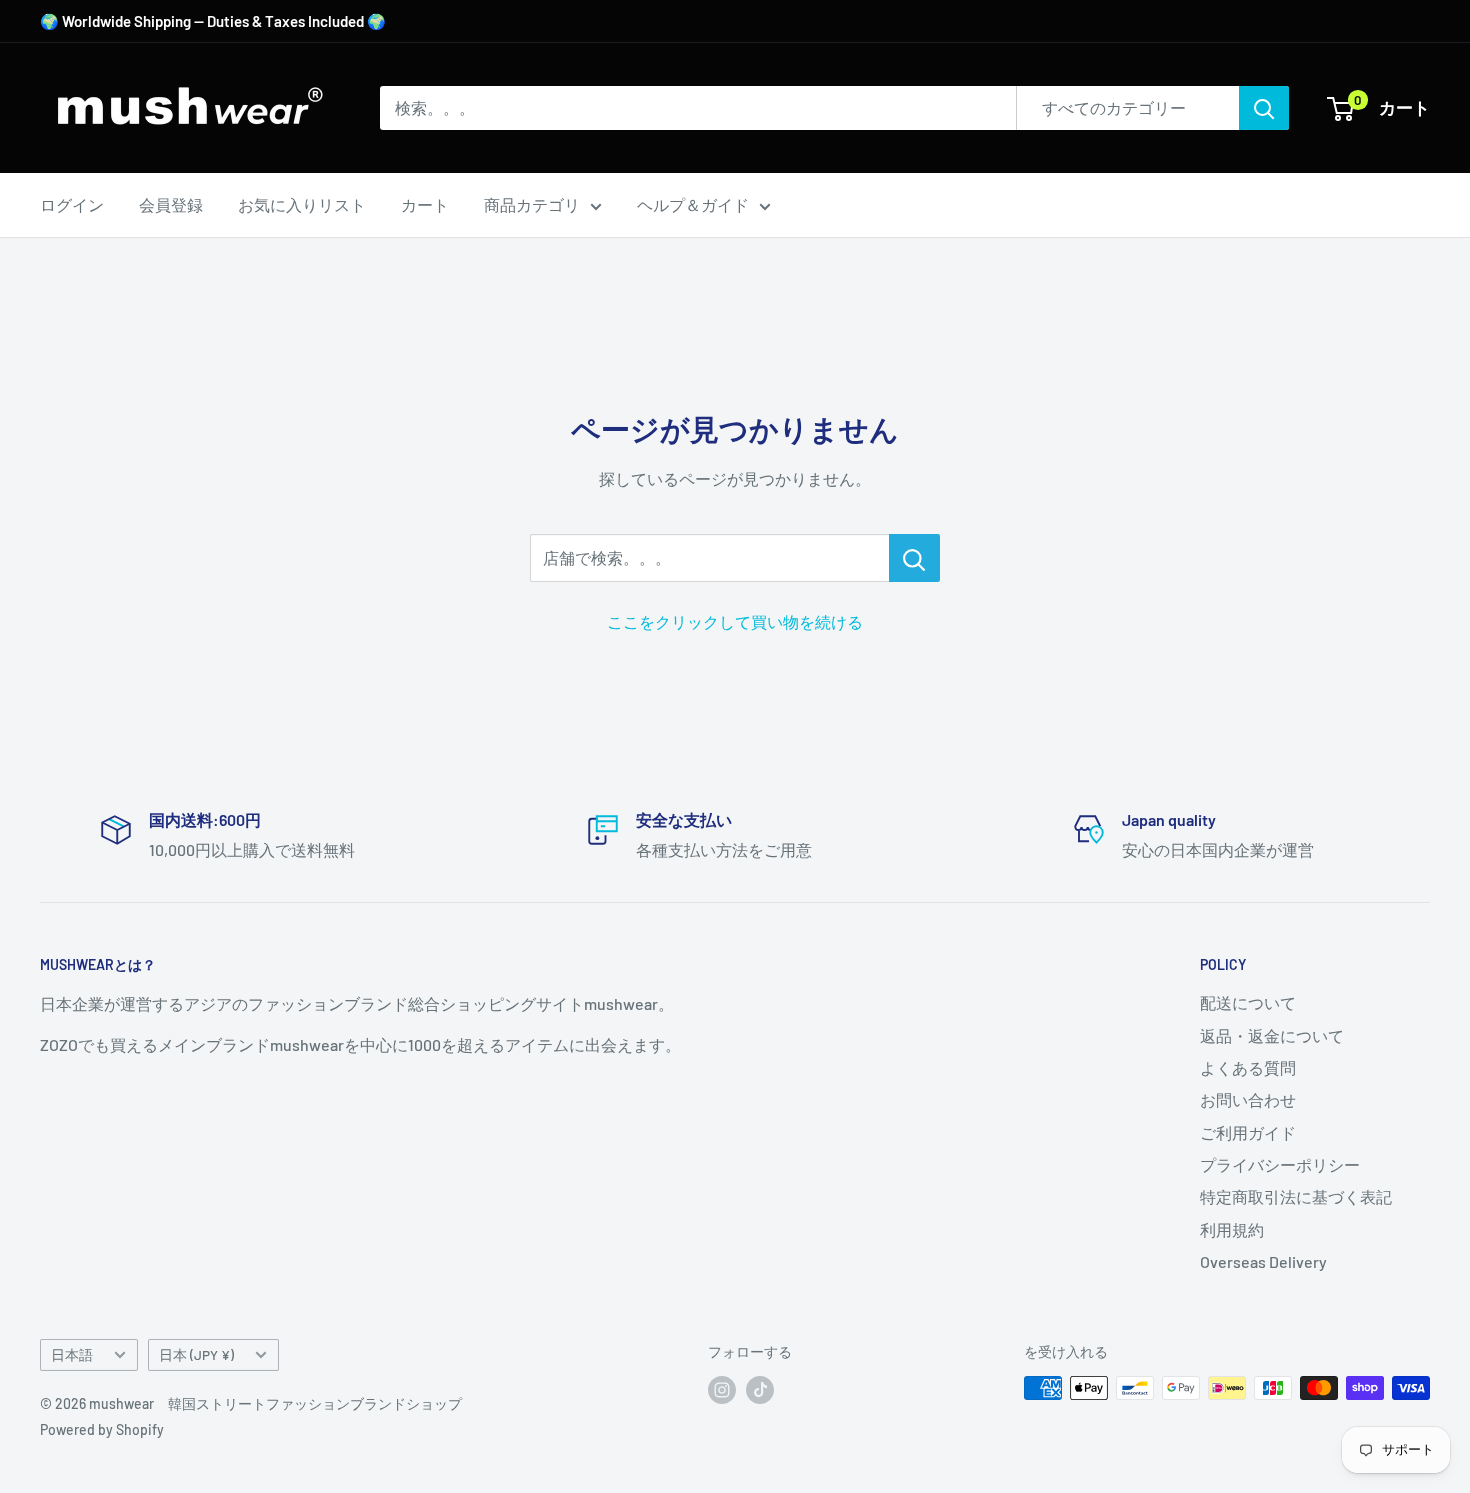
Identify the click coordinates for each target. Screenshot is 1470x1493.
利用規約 (1232, 1229)
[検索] (1264, 108)
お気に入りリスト (302, 204)
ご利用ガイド (1248, 1132)
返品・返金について (1272, 1035)
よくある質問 (1248, 1067)
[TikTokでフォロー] (760, 1390)
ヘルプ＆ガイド (693, 204)
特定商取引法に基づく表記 (1296, 1196)
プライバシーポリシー (1280, 1164)
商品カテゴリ (532, 204)
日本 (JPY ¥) (196, 1354)
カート (425, 204)
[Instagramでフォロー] (722, 1390)
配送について (1248, 1002)
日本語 (72, 1354)
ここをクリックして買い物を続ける (735, 621)
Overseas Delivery (1263, 1261)
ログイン (72, 204)
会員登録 (171, 204)
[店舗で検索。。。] (914, 558)
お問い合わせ (1248, 1099)
